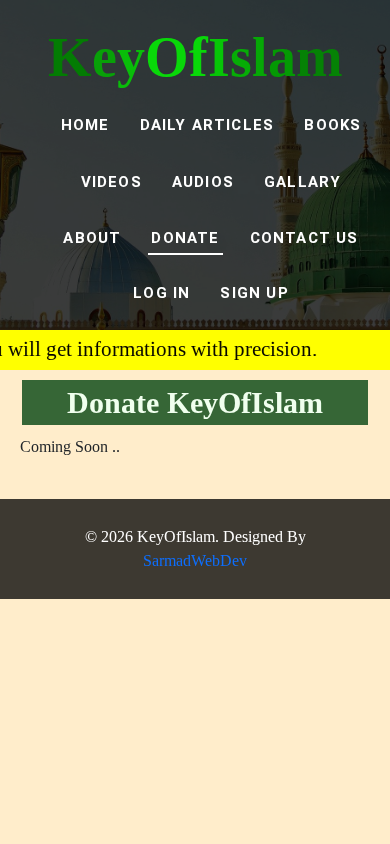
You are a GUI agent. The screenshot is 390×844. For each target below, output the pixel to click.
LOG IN (161, 293)
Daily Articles (207, 125)
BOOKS (332, 125)
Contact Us (304, 238)
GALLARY (302, 182)
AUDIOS (203, 182)
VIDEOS (111, 182)
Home (85, 125)
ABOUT (92, 238)
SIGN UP (254, 293)
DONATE (185, 238)
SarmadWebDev (195, 560)
